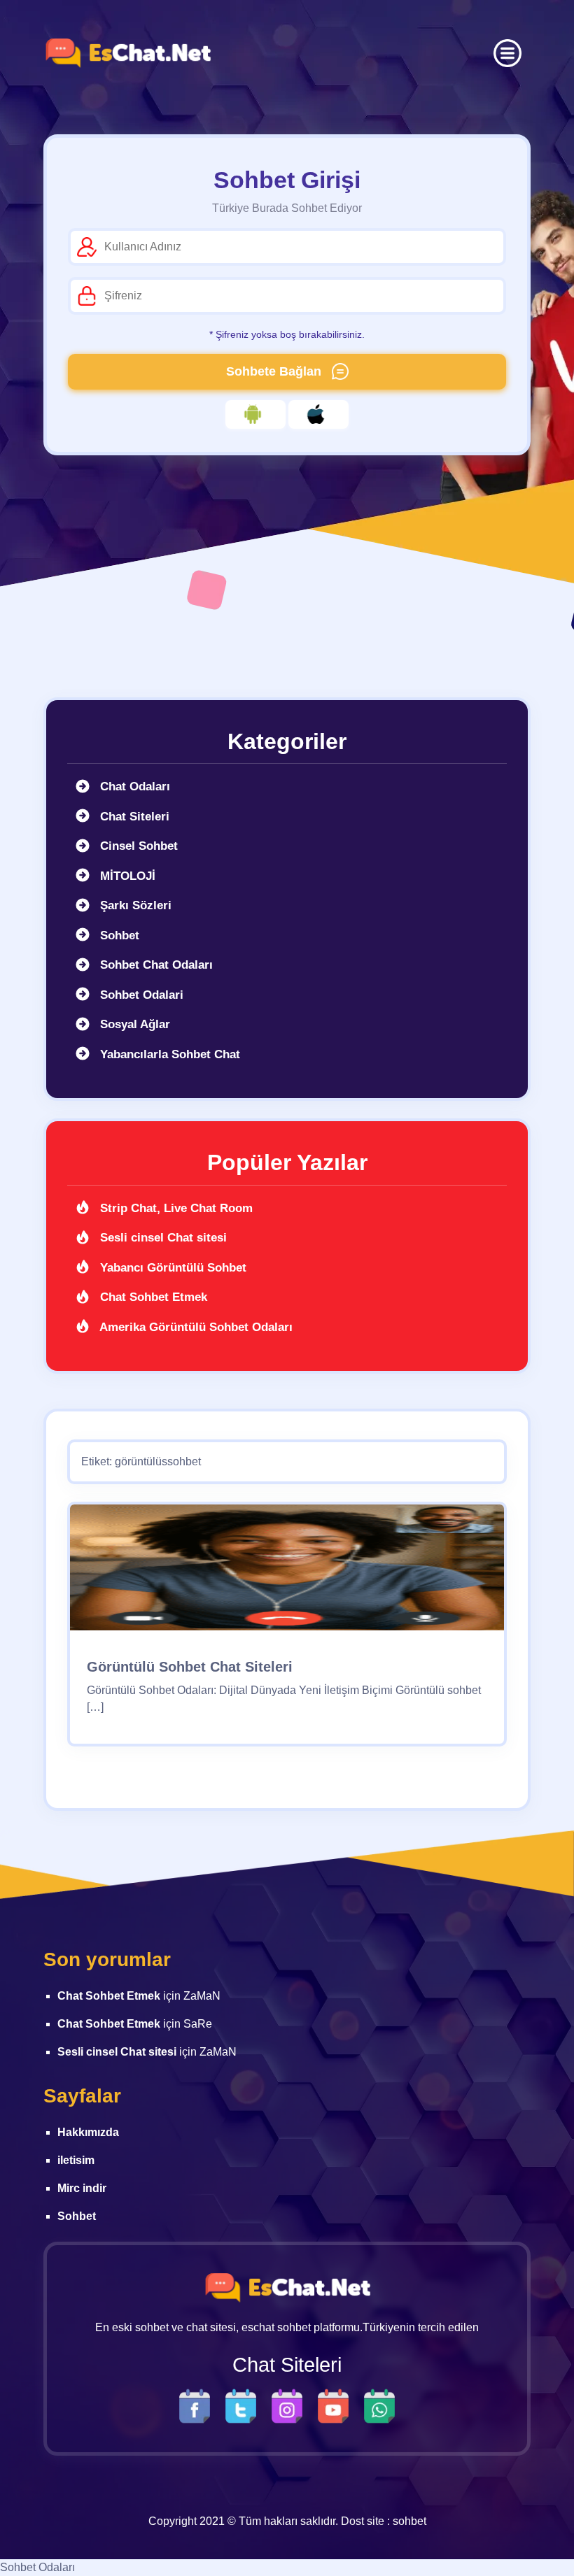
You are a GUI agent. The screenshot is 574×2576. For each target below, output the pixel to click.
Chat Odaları (133, 787)
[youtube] (337, 2406)
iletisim (76, 2160)
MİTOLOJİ (126, 876)
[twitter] (244, 2406)
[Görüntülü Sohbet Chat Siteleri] (287, 1573)
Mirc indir (82, 2188)
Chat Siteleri (133, 817)
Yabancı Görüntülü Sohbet (171, 1268)
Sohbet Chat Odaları (155, 965)
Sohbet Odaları (37, 2567)
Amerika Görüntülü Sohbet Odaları (195, 1327)
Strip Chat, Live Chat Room (175, 1208)
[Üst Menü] (507, 53)
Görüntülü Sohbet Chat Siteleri (190, 1667)
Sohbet (118, 935)
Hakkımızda (88, 2132)
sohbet (409, 2521)
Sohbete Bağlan (275, 371)
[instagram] (290, 2406)
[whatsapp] (379, 2406)
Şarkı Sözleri (134, 905)
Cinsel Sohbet (137, 846)
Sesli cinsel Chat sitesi (162, 1238)
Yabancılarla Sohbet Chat (168, 1054)
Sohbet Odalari (140, 995)
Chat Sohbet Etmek (152, 1297)
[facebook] (198, 2406)
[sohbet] (127, 53)
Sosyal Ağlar (133, 1024)
